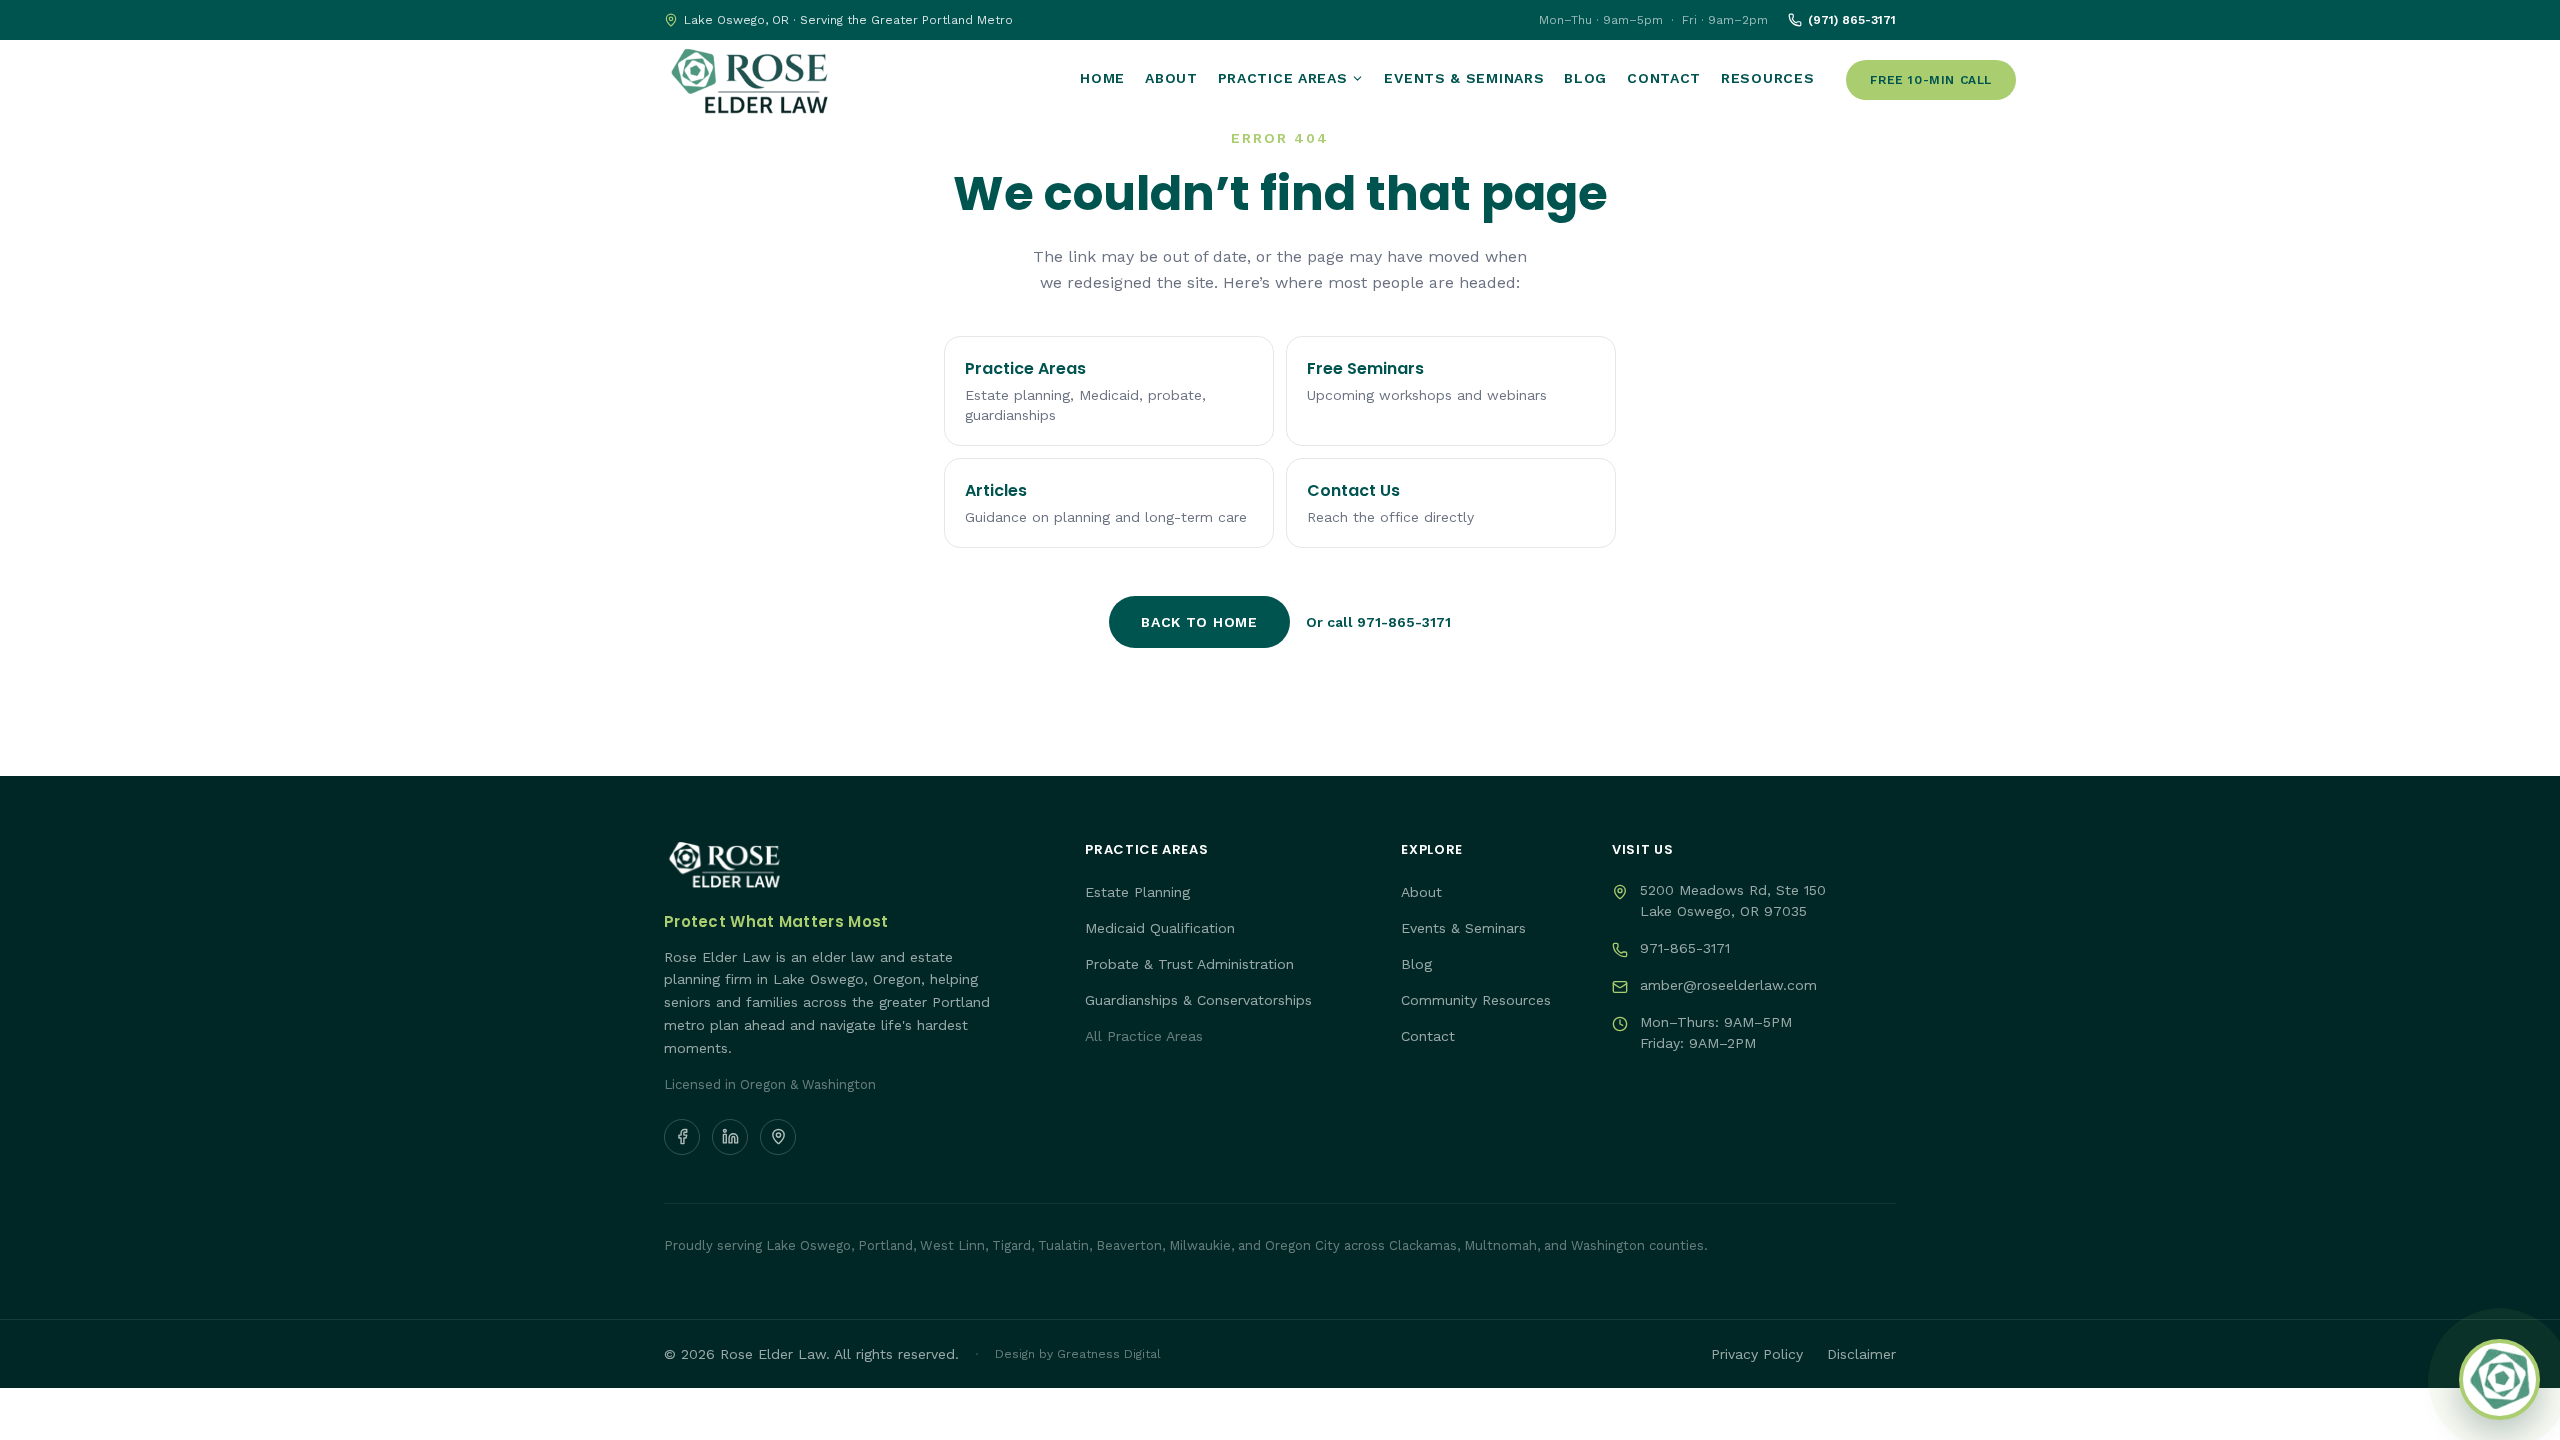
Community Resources (1476, 1000)
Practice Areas (1283, 78)
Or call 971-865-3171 (1378, 622)
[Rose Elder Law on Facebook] (682, 1137)
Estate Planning (1137, 892)
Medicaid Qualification (1160, 928)
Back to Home (1199, 622)
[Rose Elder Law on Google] (778, 1137)
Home (1102, 78)
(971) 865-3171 (1852, 20)
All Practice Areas (1144, 1036)
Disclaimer (1861, 1354)
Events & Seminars (1464, 78)
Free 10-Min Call (1931, 80)
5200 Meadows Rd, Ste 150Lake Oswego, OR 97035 (1733, 900)
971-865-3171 (1685, 948)
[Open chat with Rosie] (2499, 1379)
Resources (1767, 78)
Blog (1585, 78)
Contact (1664, 78)
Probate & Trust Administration (1189, 964)
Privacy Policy (1757, 1354)
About (1171, 78)
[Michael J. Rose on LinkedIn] (730, 1137)
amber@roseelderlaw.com (1728, 985)
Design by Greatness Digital (1078, 1354)
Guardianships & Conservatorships (1198, 1000)
